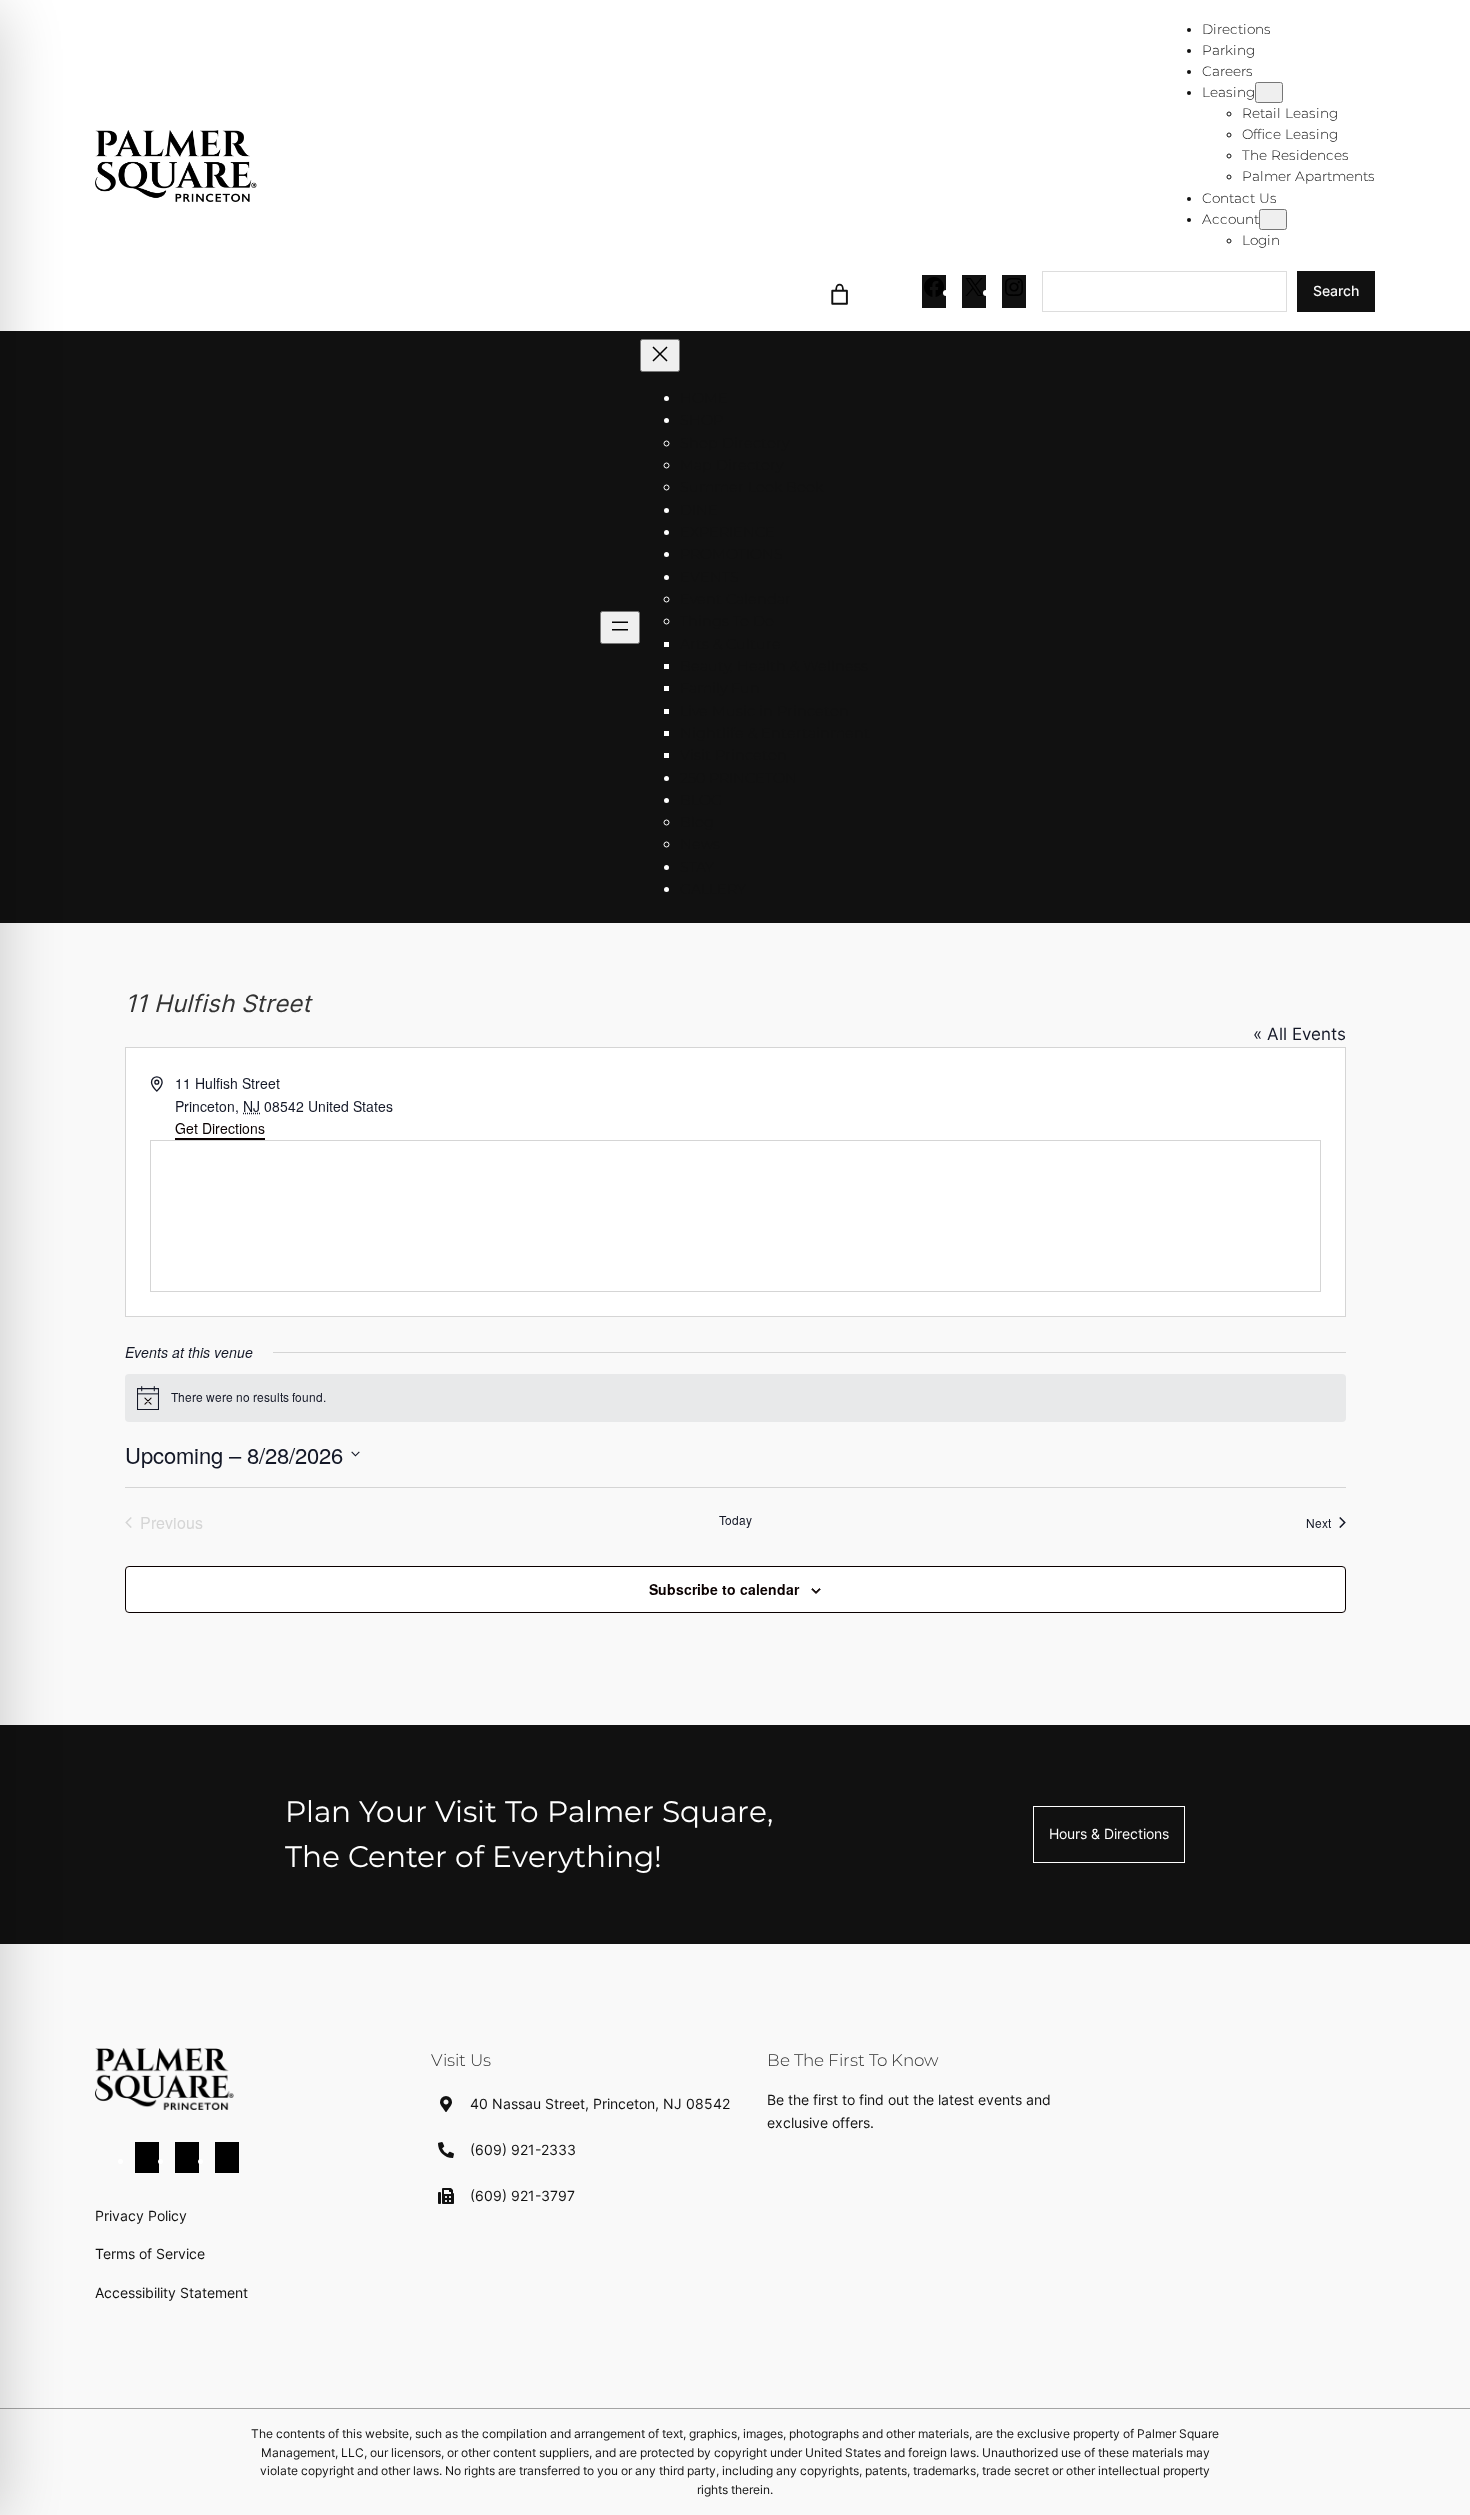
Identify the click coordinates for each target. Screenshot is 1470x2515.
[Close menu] (660, 355)
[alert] (735, 1398)
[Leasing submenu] (1269, 92)
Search (1336, 290)
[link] (840, 291)
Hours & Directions (1109, 1833)
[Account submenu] (1273, 219)
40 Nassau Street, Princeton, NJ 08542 (600, 2103)
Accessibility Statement (171, 2292)
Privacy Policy (141, 2215)
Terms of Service (150, 2253)
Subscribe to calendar (724, 1589)
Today (735, 1520)
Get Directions (220, 1128)
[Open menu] (620, 627)
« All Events (1299, 1034)
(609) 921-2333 (523, 2149)
